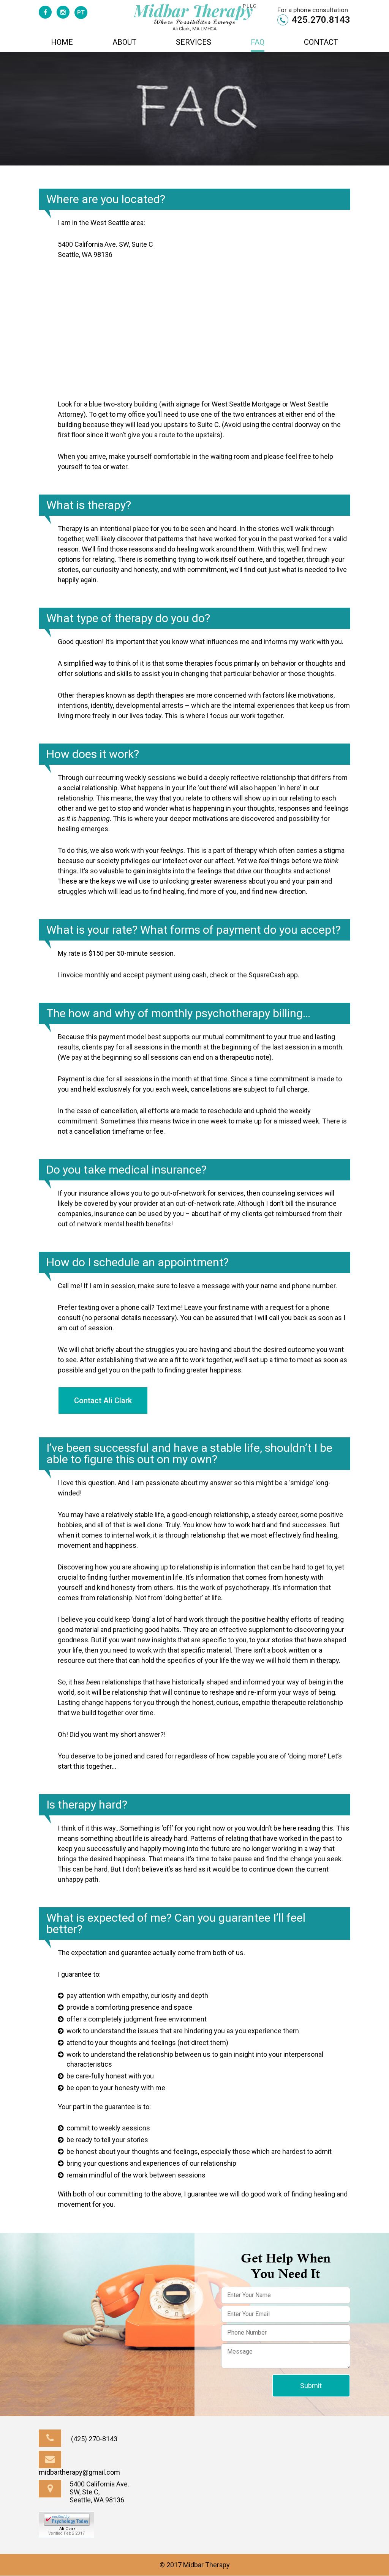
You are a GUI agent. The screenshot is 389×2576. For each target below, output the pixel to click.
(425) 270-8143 (93, 2439)
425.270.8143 (320, 20)
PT (81, 13)
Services (194, 43)
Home (62, 43)
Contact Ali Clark (103, 1401)
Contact (321, 43)
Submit (311, 2386)
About (124, 43)
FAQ (258, 43)
